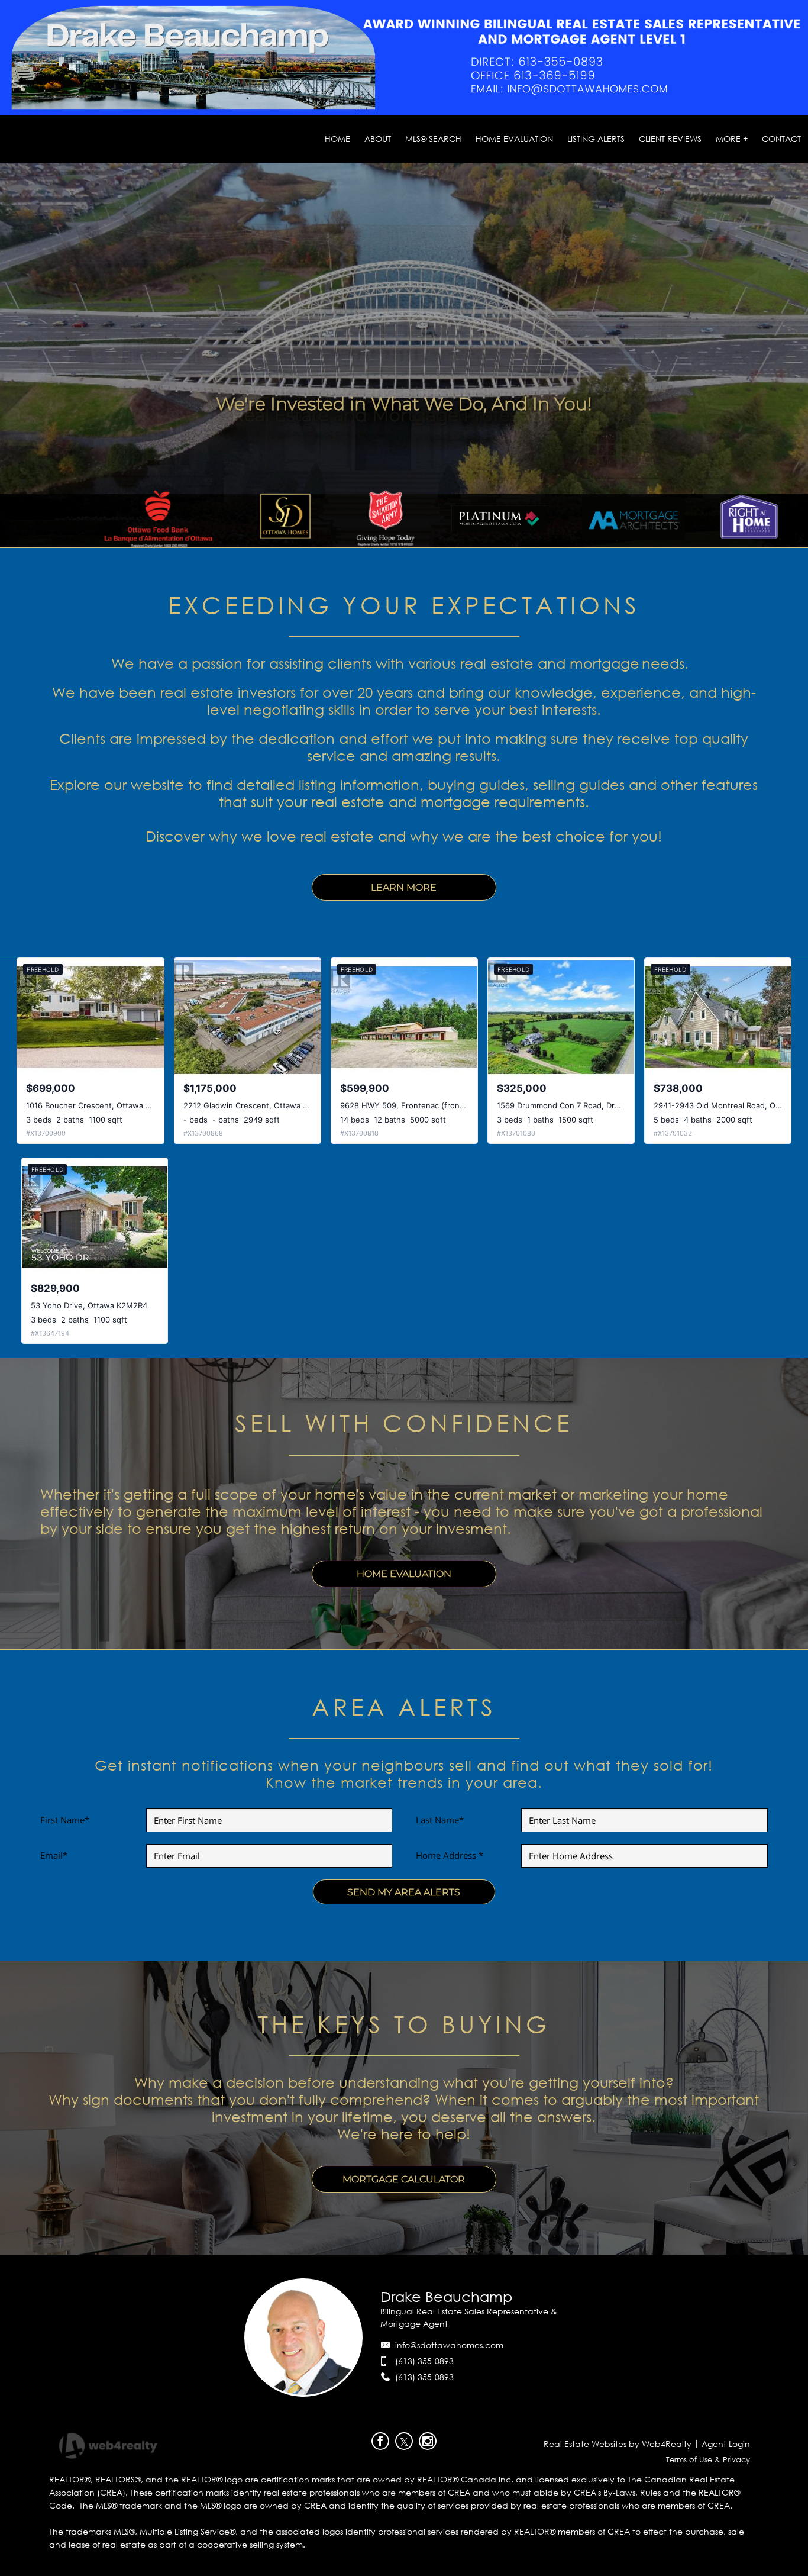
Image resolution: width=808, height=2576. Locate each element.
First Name (65, 1820)
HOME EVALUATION (404, 1574)
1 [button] (384, 544)
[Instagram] (428, 2441)
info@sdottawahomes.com (449, 2345)
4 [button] (424, 544)
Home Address (450, 1855)
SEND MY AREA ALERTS (404, 1892)
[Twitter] (404, 2441)
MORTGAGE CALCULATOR (404, 2179)
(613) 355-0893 (424, 2361)
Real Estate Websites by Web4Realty (618, 2444)
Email (54, 1855)
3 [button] (411, 544)
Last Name (440, 1820)
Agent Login (726, 2444)
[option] (404, 404)
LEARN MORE (404, 887)
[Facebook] (380, 2441)
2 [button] (397, 544)
